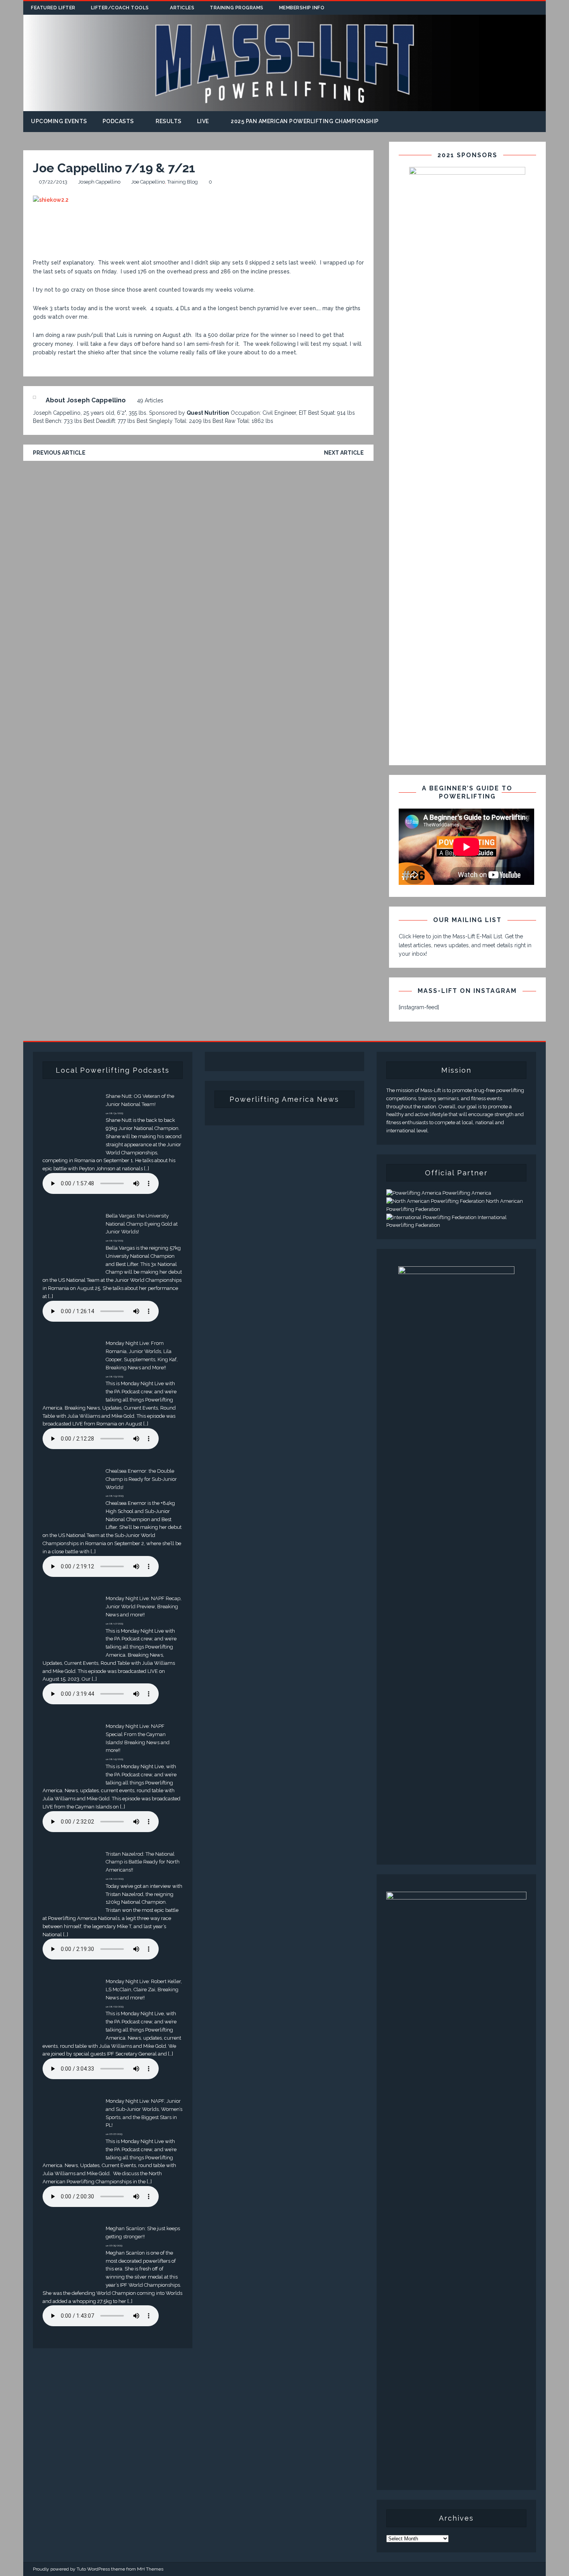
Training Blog (183, 182)
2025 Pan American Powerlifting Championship (305, 121)
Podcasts (118, 121)
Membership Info (302, 8)
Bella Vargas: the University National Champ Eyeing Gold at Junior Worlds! (142, 1224)
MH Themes (150, 2569)
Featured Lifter (53, 8)
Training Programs (237, 8)
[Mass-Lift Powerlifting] (284, 107)
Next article (344, 453)
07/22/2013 (53, 182)
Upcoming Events (59, 121)
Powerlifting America (466, 1193)
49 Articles (150, 400)
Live (203, 121)
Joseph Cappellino (99, 182)
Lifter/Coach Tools (120, 8)
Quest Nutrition (208, 413)
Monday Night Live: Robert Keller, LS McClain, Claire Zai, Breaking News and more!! (144, 1990)
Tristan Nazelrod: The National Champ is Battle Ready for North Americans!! (143, 1862)
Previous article (59, 453)
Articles (182, 8)
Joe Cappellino (148, 182)
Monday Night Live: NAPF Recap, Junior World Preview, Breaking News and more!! (144, 1607)
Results (169, 121)
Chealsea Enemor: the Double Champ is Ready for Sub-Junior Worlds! (141, 1479)
